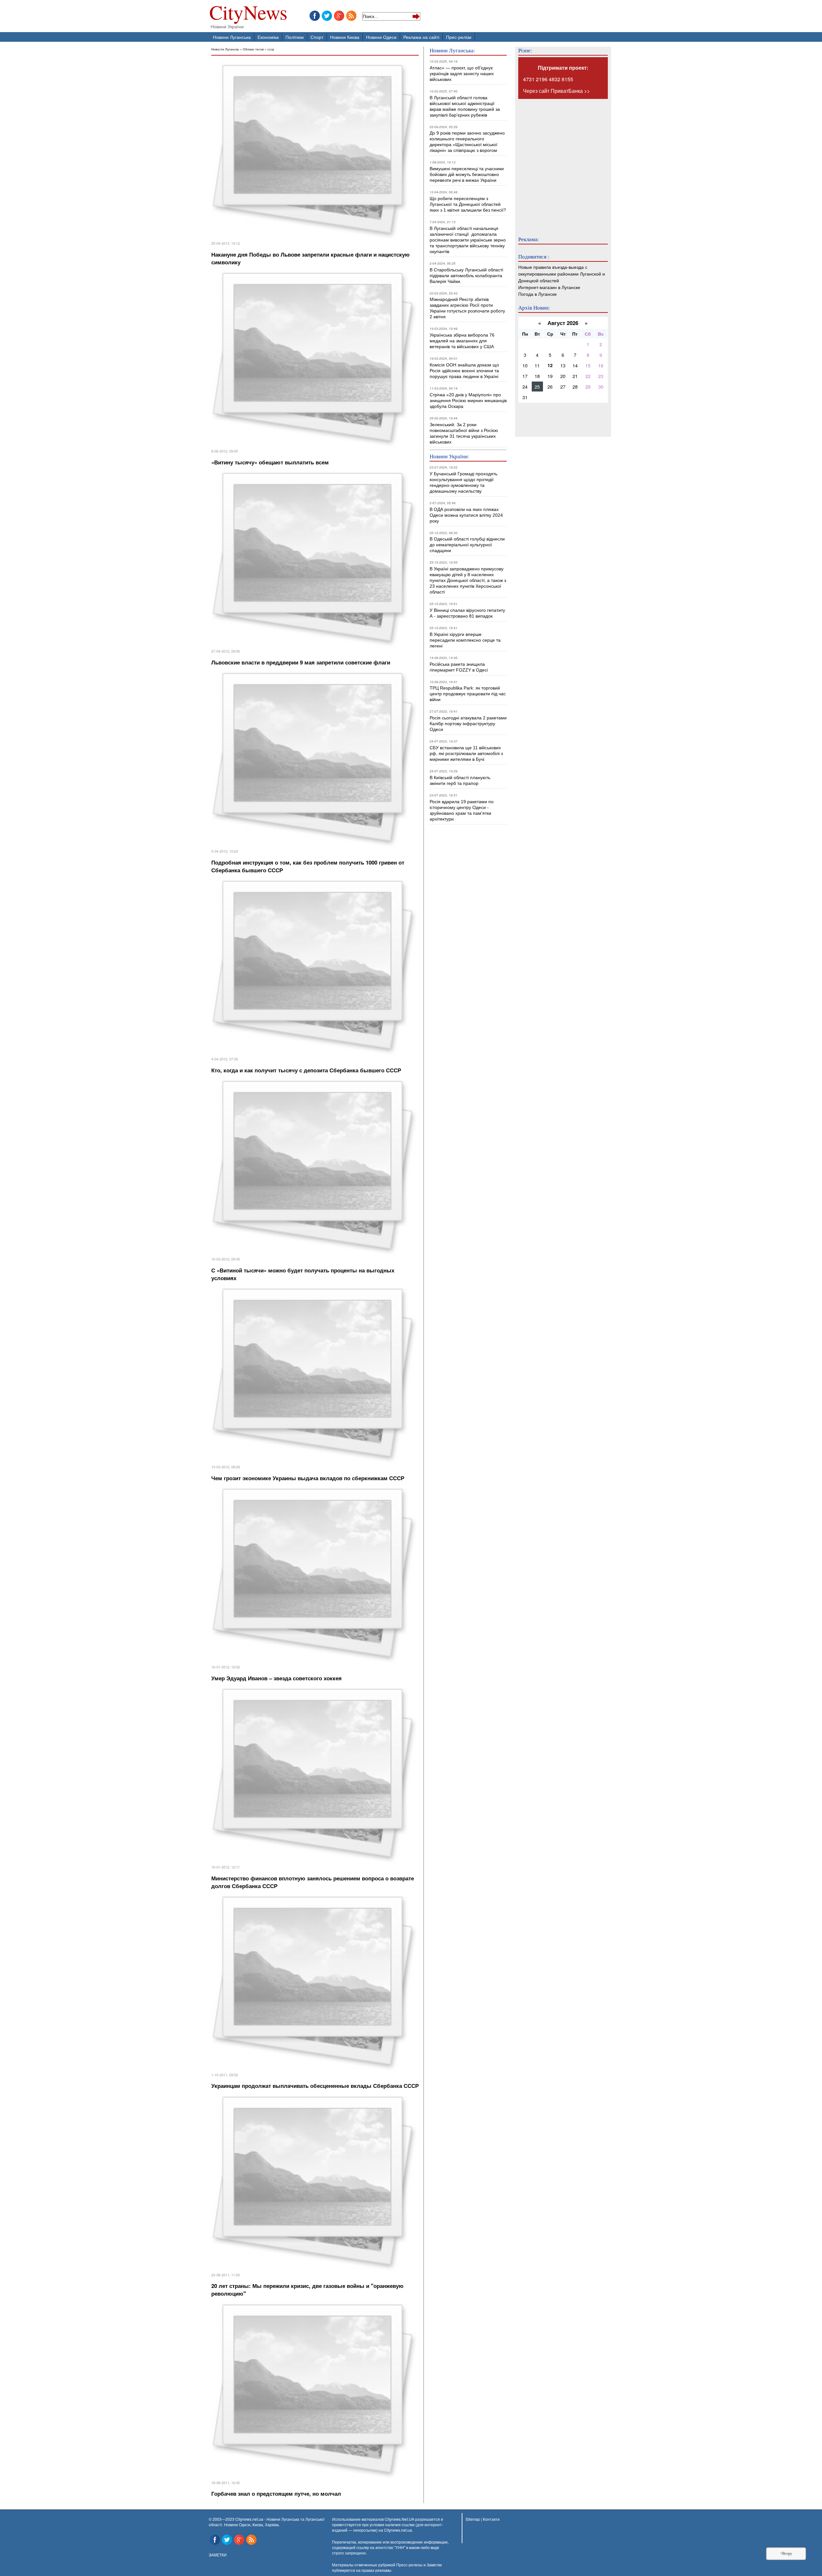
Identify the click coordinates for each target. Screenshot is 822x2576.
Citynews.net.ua (398, 2530)
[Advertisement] (557, 163)
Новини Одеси (381, 37)
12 (550, 365)
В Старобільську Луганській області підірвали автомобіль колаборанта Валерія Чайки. (467, 276)
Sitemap (473, 2519)
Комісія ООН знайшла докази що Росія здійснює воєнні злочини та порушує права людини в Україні (464, 371)
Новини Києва (345, 37)
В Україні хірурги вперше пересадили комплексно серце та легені (465, 640)
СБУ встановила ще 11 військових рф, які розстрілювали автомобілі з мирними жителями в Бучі (466, 753)
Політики (295, 37)
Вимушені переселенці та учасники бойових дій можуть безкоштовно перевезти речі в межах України (467, 174)
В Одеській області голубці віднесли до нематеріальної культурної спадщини (467, 545)
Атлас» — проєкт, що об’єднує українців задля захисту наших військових (462, 74)
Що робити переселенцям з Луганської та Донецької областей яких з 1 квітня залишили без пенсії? (468, 204)
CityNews (248, 14)
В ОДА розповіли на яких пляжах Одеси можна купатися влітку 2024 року (466, 515)
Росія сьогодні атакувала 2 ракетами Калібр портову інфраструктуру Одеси (468, 724)
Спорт (317, 37)
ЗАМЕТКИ (218, 2555)
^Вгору (786, 2554)
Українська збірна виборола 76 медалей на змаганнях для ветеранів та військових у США (462, 341)
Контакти (491, 2519)
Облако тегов (253, 49)
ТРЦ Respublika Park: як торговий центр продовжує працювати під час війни (468, 694)
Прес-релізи (459, 37)
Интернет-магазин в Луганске (549, 287)
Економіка (268, 37)
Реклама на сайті (421, 37)
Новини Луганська (232, 37)
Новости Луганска (225, 49)
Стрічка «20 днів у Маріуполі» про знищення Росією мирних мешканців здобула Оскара (468, 400)
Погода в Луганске (538, 294)
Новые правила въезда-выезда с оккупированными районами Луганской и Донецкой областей (562, 273)
